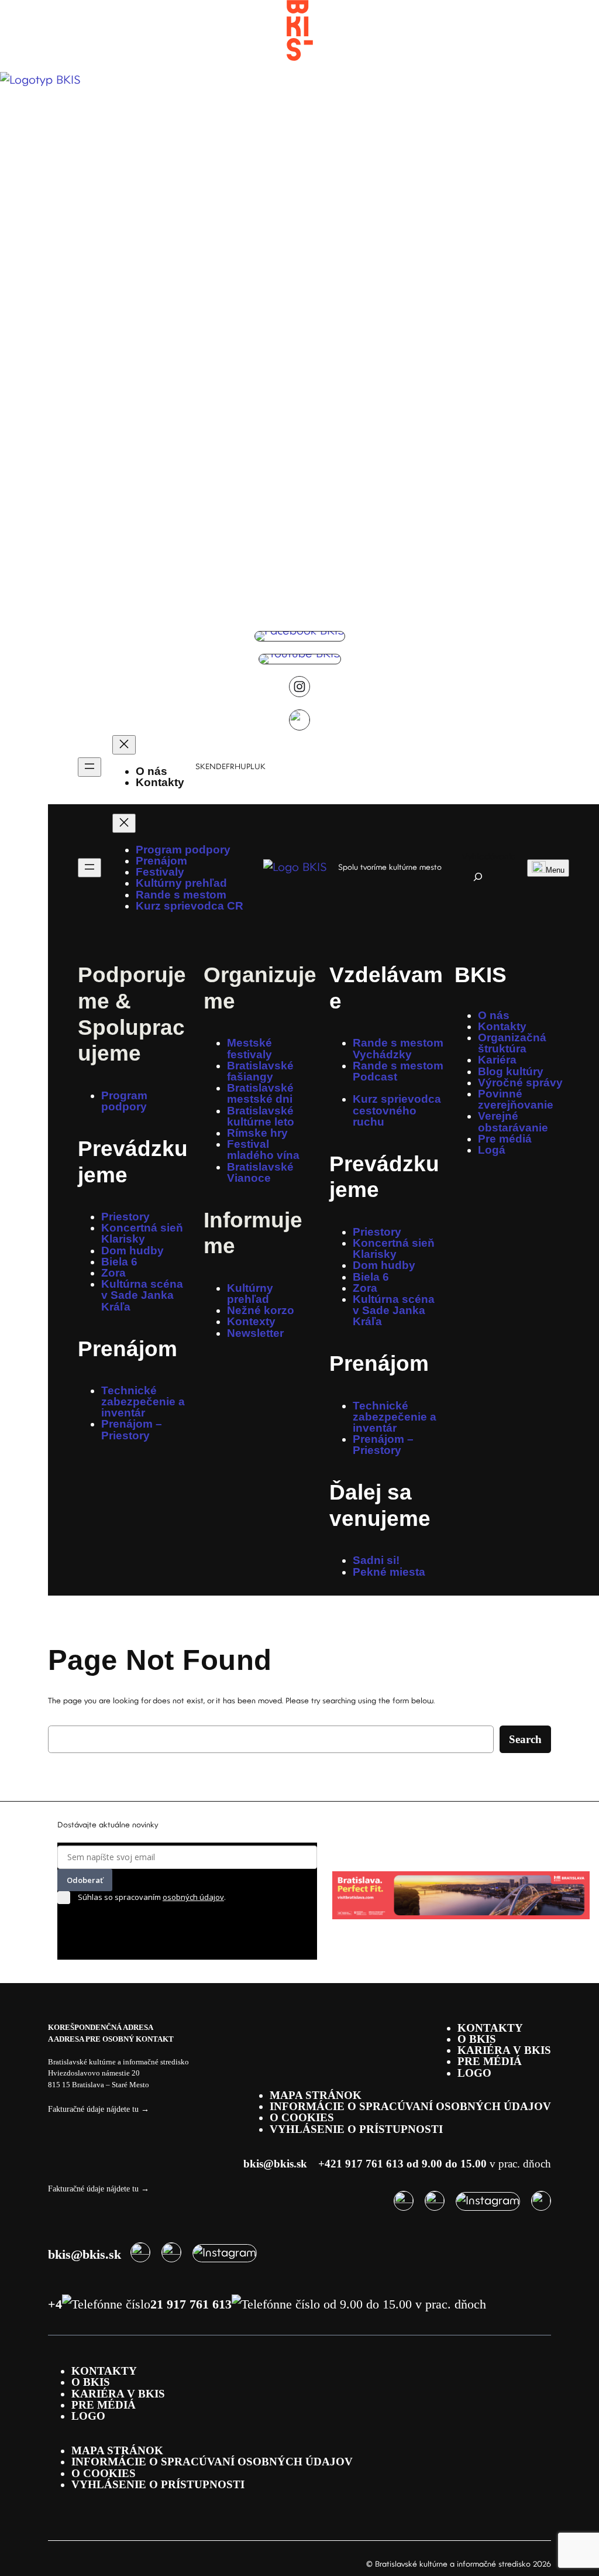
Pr (89, 1148)
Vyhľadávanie (489, 857)
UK (260, 767)
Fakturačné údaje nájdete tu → (99, 2109)
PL (250, 767)
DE (221, 767)
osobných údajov (193, 1897)
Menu (555, 870)
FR (230, 767)
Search (525, 1739)
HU (240, 767)
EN (211, 767)
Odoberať (85, 1880)
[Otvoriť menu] (89, 767)
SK (200, 767)
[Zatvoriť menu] (124, 745)
